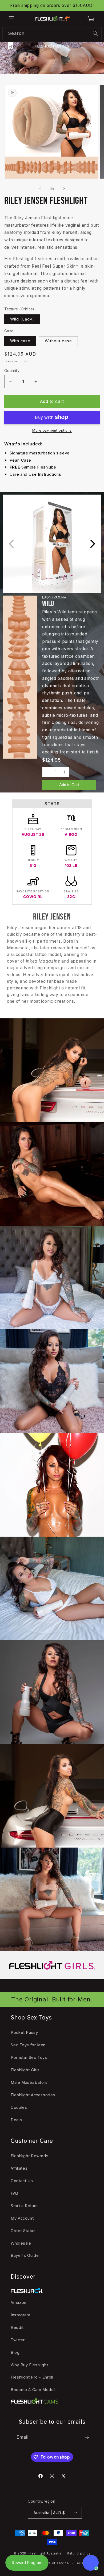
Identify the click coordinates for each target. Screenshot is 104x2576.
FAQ (15, 2193)
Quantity (12, 371)
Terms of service (55, 2563)
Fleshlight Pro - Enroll (32, 2377)
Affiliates (19, 2168)
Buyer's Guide (25, 2255)
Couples (19, 2107)
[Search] (95, 33)
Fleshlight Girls (25, 2070)
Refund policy (79, 2553)
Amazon (19, 2303)
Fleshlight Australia (45, 2553)
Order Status (23, 2231)
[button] (11, 19)
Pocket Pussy (24, 2033)
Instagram (21, 2315)
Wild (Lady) (22, 319)
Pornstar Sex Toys (29, 2058)
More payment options (52, 430)
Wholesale (21, 2243)
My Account (22, 2218)
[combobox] (52, 34)
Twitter (18, 2340)
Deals (16, 2120)
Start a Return (24, 2206)
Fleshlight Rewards (29, 2156)
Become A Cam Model (33, 2390)
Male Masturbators (29, 2082)
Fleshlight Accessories (33, 2095)
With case (20, 341)
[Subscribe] (87, 2437)
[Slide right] (64, 189)
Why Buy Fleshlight (29, 2365)
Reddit (17, 2328)
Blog (15, 2352)
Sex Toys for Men (28, 2045)
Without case (58, 341)
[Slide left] (40, 189)
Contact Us (22, 2181)
